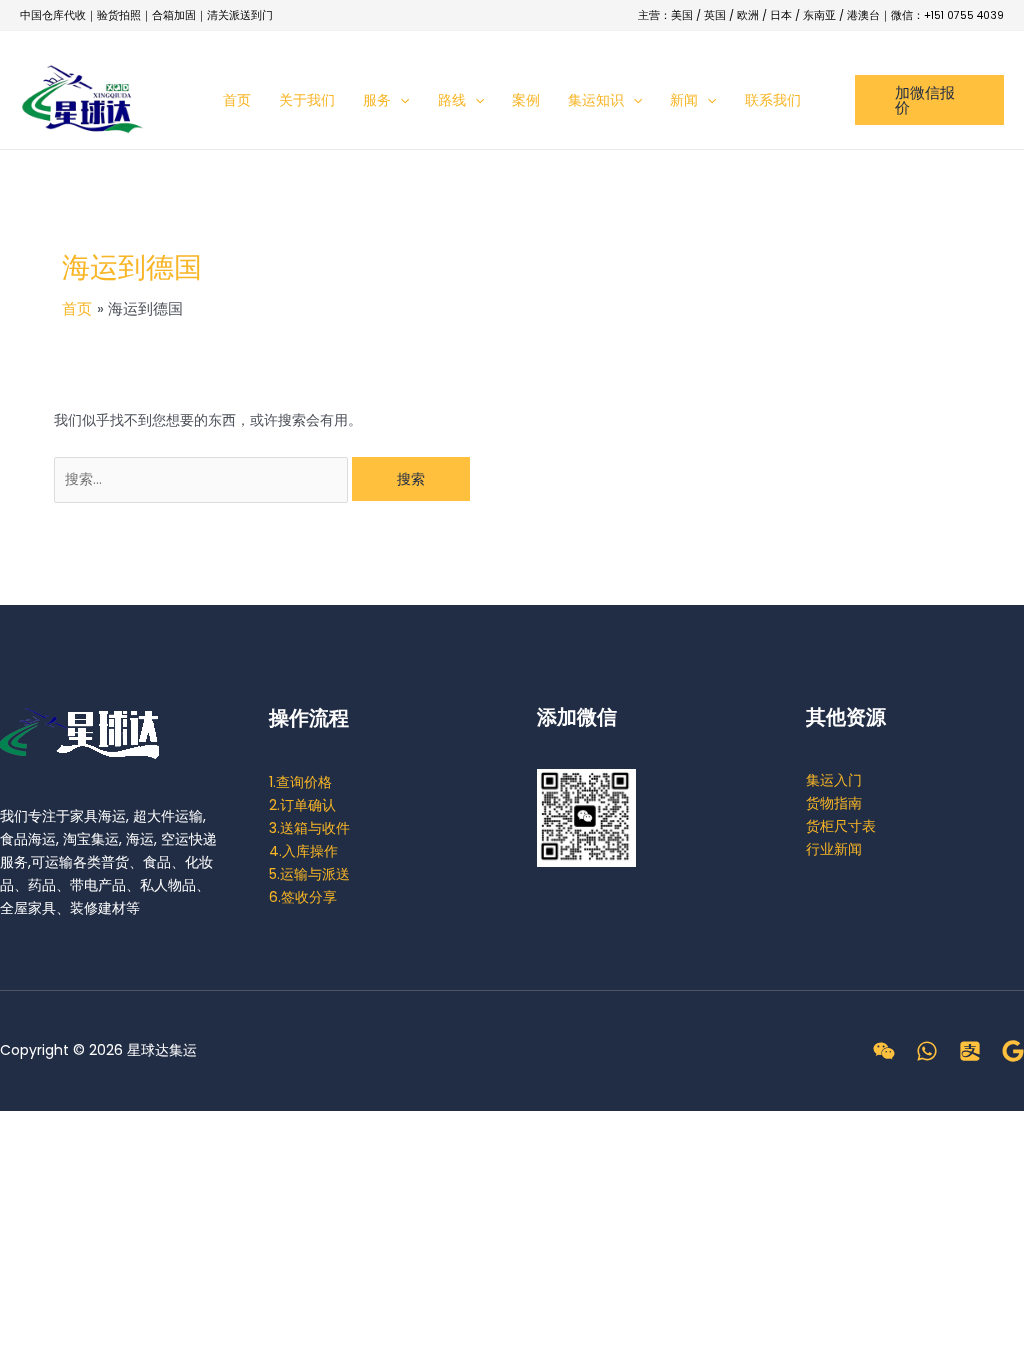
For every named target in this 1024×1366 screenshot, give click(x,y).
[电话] (927, 1051)
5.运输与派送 (309, 874)
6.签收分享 (303, 897)
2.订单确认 (302, 805)
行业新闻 (834, 849)
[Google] (1013, 1051)
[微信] (884, 1051)
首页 (237, 100)
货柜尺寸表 (841, 826)
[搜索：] (203, 479)
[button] (400, 100)
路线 (452, 100)
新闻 (684, 100)
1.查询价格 (300, 782)
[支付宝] (970, 1051)
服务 (377, 100)
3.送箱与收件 (309, 828)
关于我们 (307, 100)
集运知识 (596, 100)
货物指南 (834, 803)
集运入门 (834, 780)
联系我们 (773, 100)
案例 (526, 100)
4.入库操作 (303, 851)
